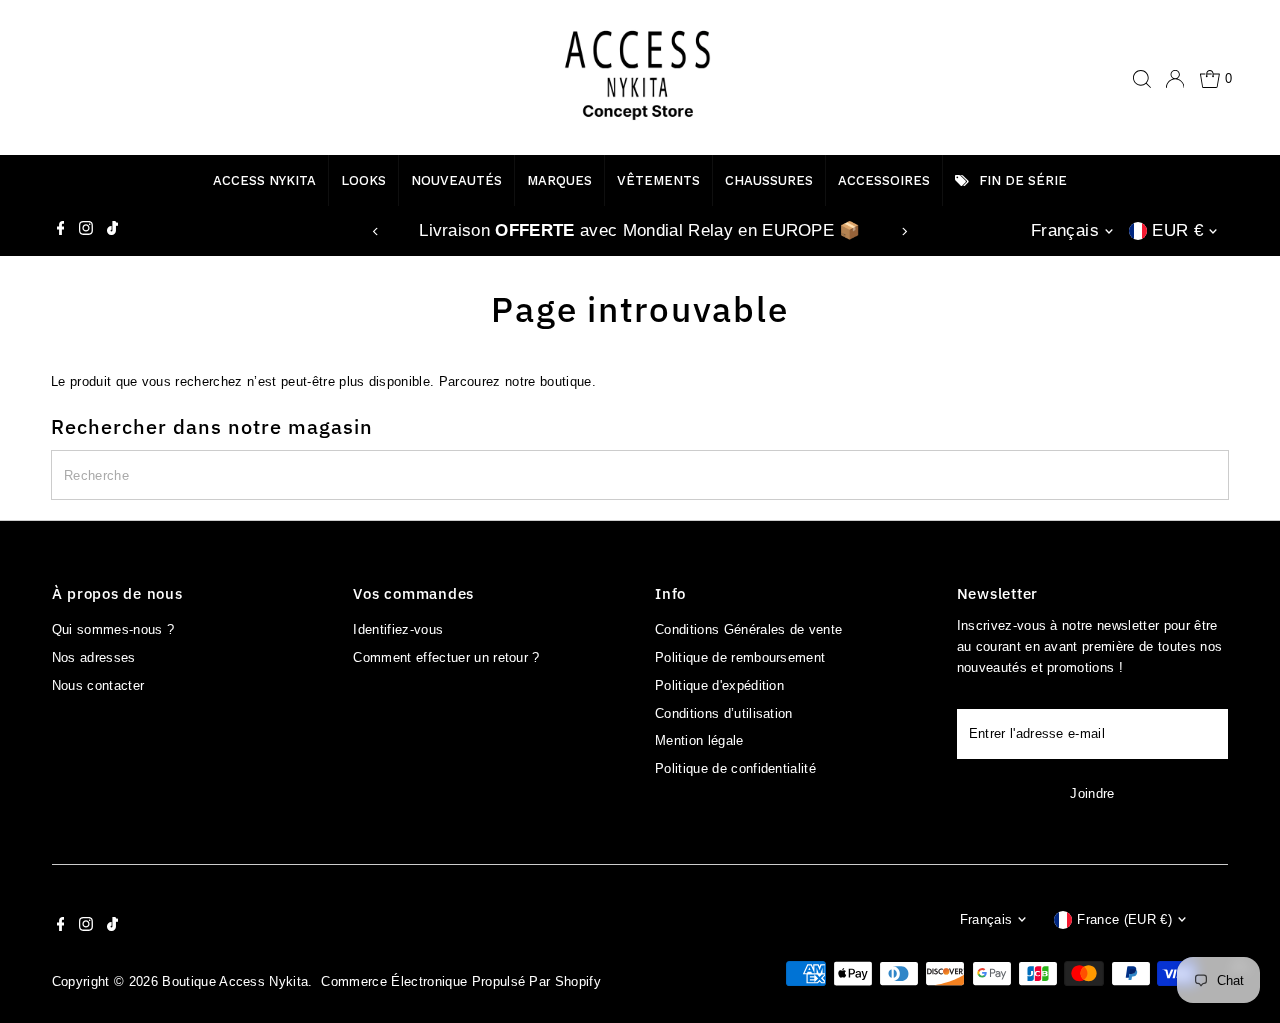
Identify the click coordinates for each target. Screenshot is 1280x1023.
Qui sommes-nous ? (113, 629)
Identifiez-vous (398, 629)
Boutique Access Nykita (235, 981)
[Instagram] (86, 231)
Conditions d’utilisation (724, 713)
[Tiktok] (112, 231)
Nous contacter (98, 685)
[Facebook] (61, 231)
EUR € (1177, 230)
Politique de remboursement (740, 657)
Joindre (1092, 793)
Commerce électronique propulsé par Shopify (461, 981)
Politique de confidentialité (735, 768)
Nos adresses (94, 657)
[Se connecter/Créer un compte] (1175, 79)
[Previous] (375, 231)
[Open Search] (1142, 79)
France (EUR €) (1124, 919)
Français (1065, 230)
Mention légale (699, 740)
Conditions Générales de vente (748, 629)
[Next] (904, 231)
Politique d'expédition (719, 685)
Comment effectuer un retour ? (446, 657)
